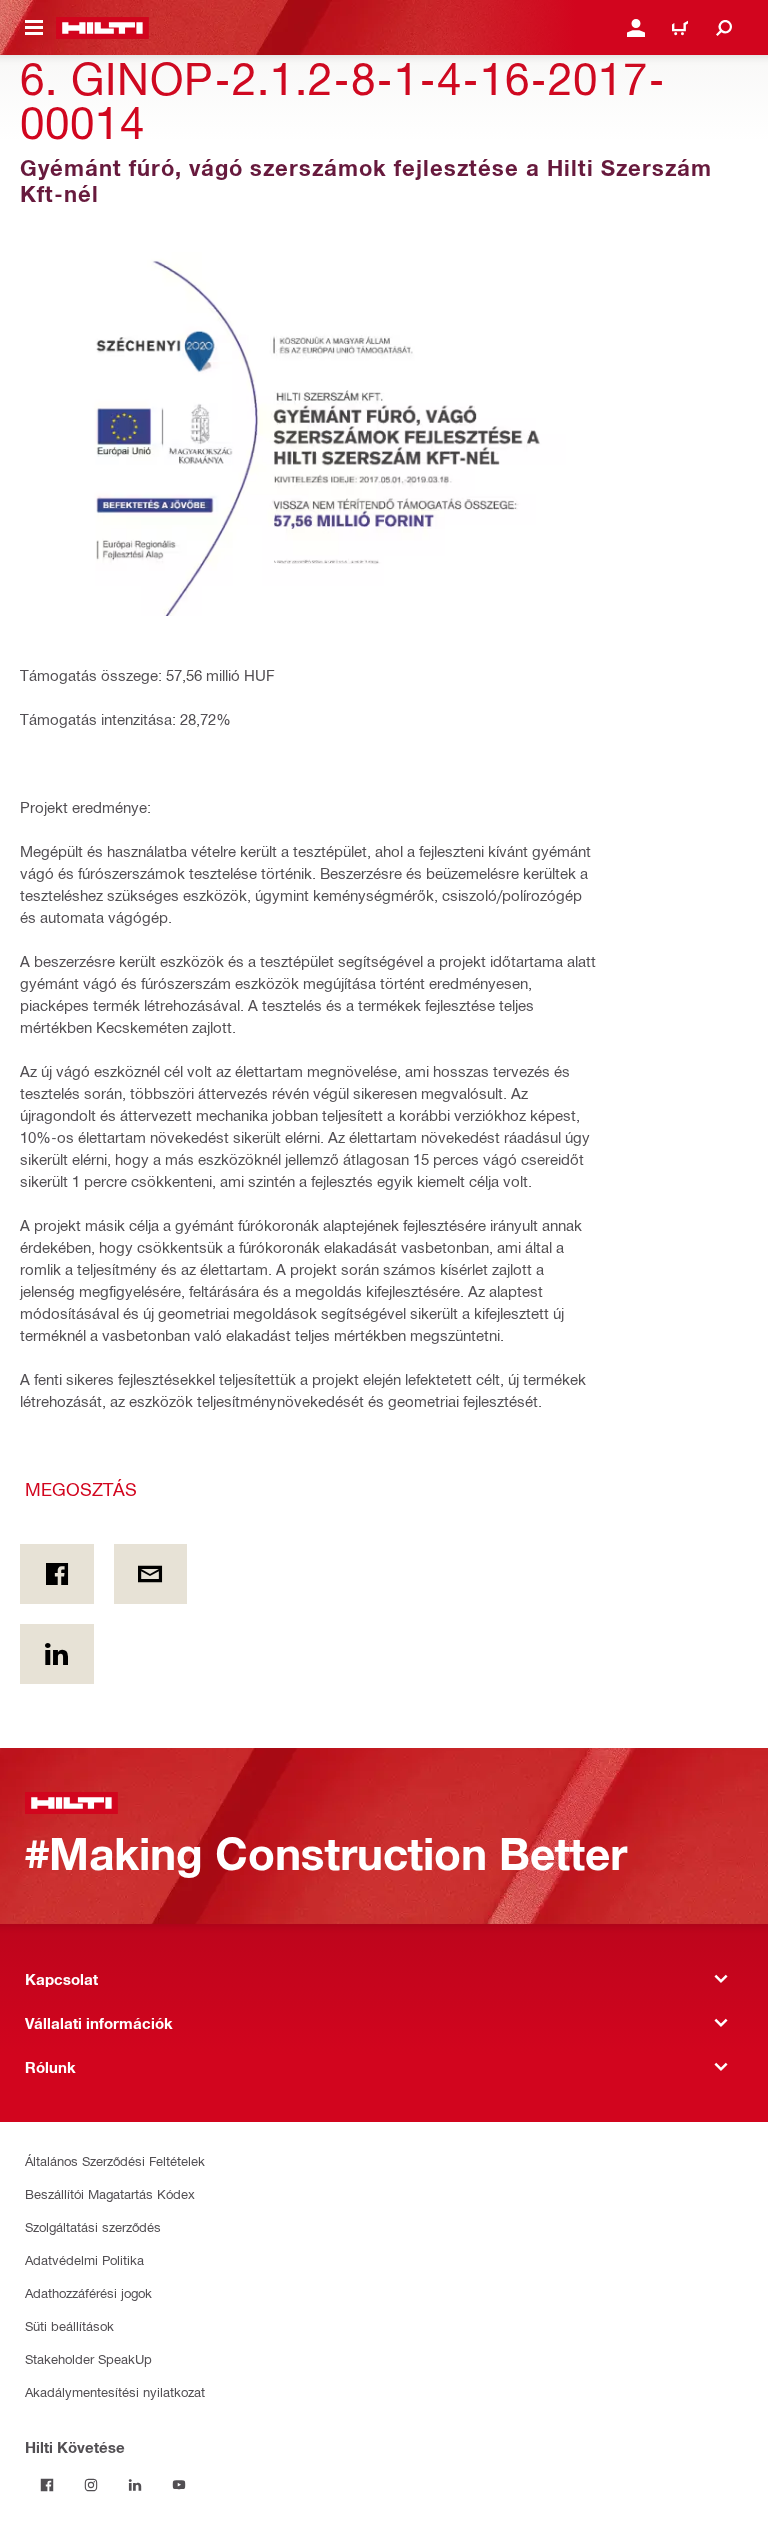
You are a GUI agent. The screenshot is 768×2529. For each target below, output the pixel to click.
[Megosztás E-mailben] (151, 1574)
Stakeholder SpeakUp (88, 2358)
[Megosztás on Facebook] (57, 1574)
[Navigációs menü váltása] (34, 28)
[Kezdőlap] (102, 28)
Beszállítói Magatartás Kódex (110, 2193)
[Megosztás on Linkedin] (57, 1654)
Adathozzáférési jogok (88, 2292)
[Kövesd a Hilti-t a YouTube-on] (179, 2485)
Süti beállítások (69, 2325)
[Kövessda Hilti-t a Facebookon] (47, 2485)
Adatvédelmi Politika (84, 2259)
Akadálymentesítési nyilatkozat (115, 2391)
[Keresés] (724, 28)
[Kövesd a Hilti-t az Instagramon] (91, 2485)
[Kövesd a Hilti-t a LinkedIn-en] (135, 2485)
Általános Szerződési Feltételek (115, 2160)
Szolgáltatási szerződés (93, 2226)
